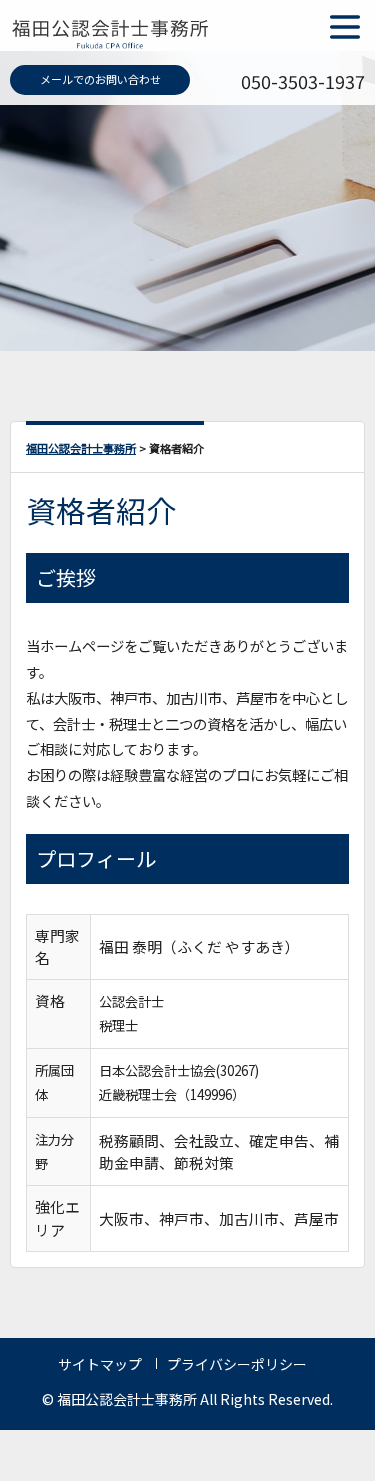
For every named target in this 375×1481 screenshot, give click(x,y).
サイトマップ (100, 1364)
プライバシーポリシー (237, 1364)
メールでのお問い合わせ (100, 79)
